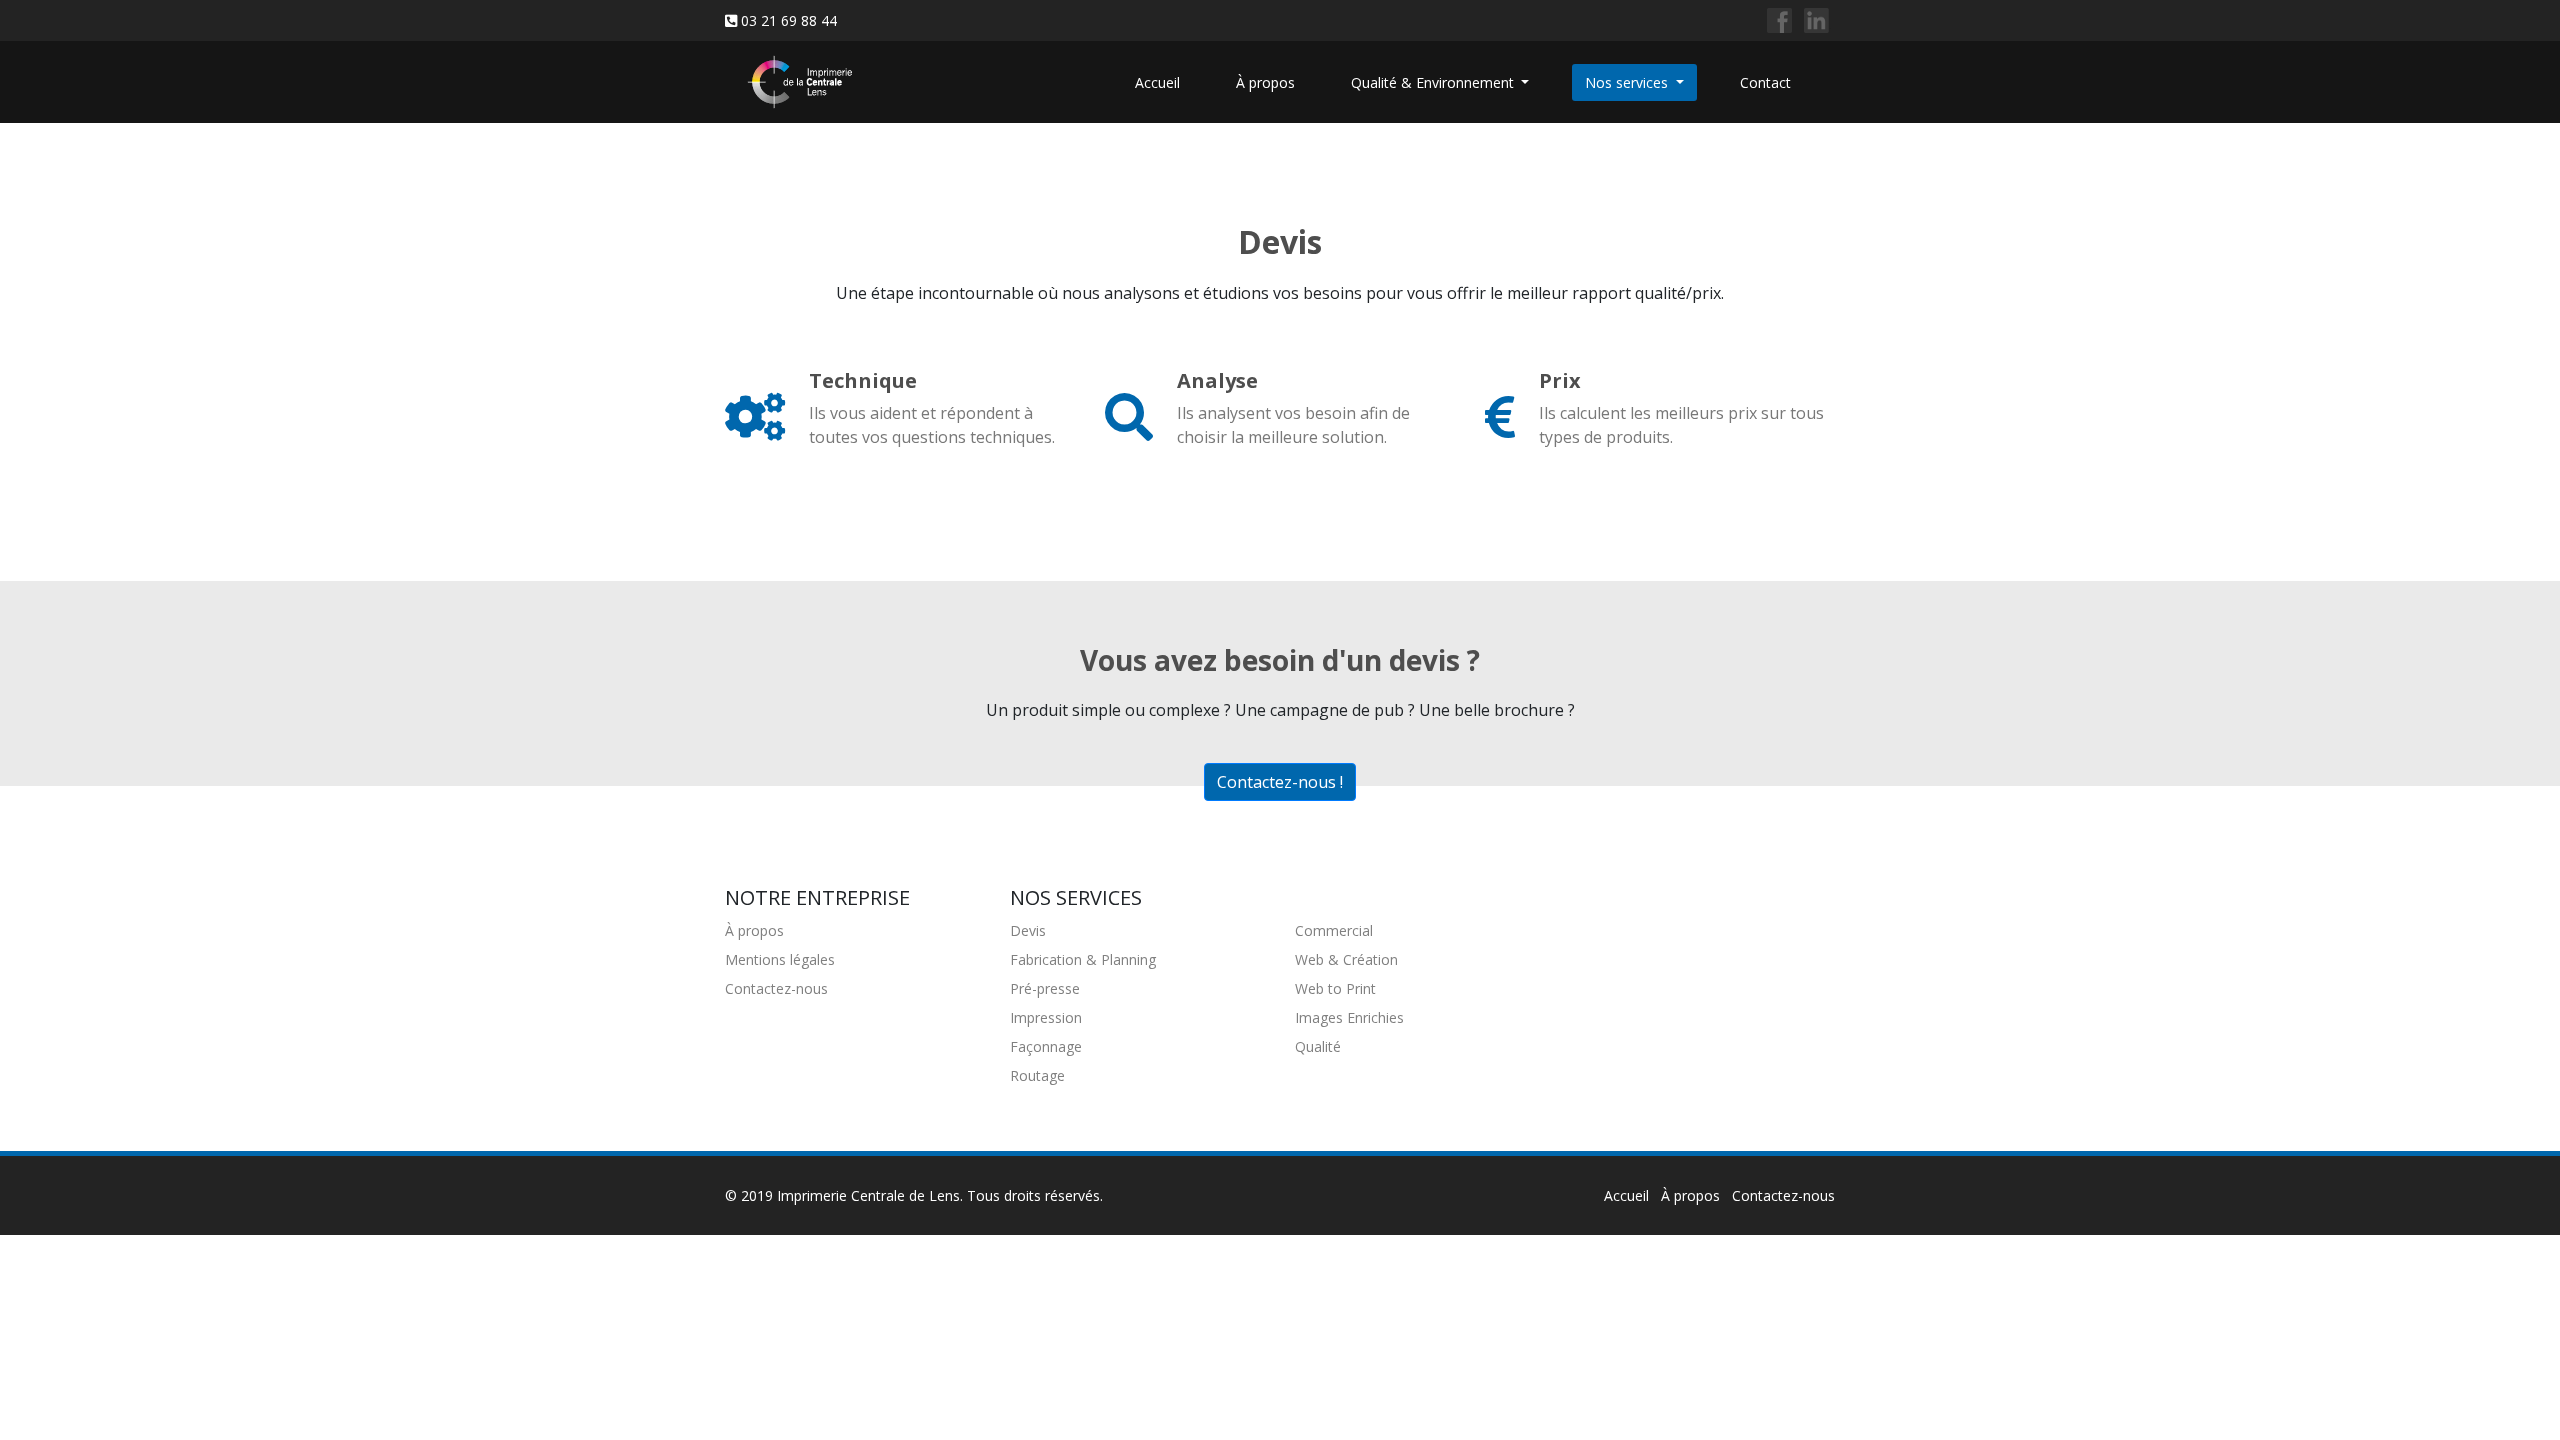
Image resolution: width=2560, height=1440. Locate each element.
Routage (1037, 1075)
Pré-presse (1045, 988)
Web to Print (1335, 988)
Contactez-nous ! (1280, 782)
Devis (1028, 930)
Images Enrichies (1349, 1017)
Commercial (1334, 930)
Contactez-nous (776, 988)
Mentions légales (780, 959)
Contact (1765, 82)
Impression (1046, 1017)
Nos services (1628, 82)
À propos (1265, 82)
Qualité (1318, 1046)
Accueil (1157, 82)
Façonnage (1046, 1046)
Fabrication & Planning (1083, 959)
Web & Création (1346, 959)
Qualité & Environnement (1434, 82)
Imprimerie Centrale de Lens (868, 1195)
